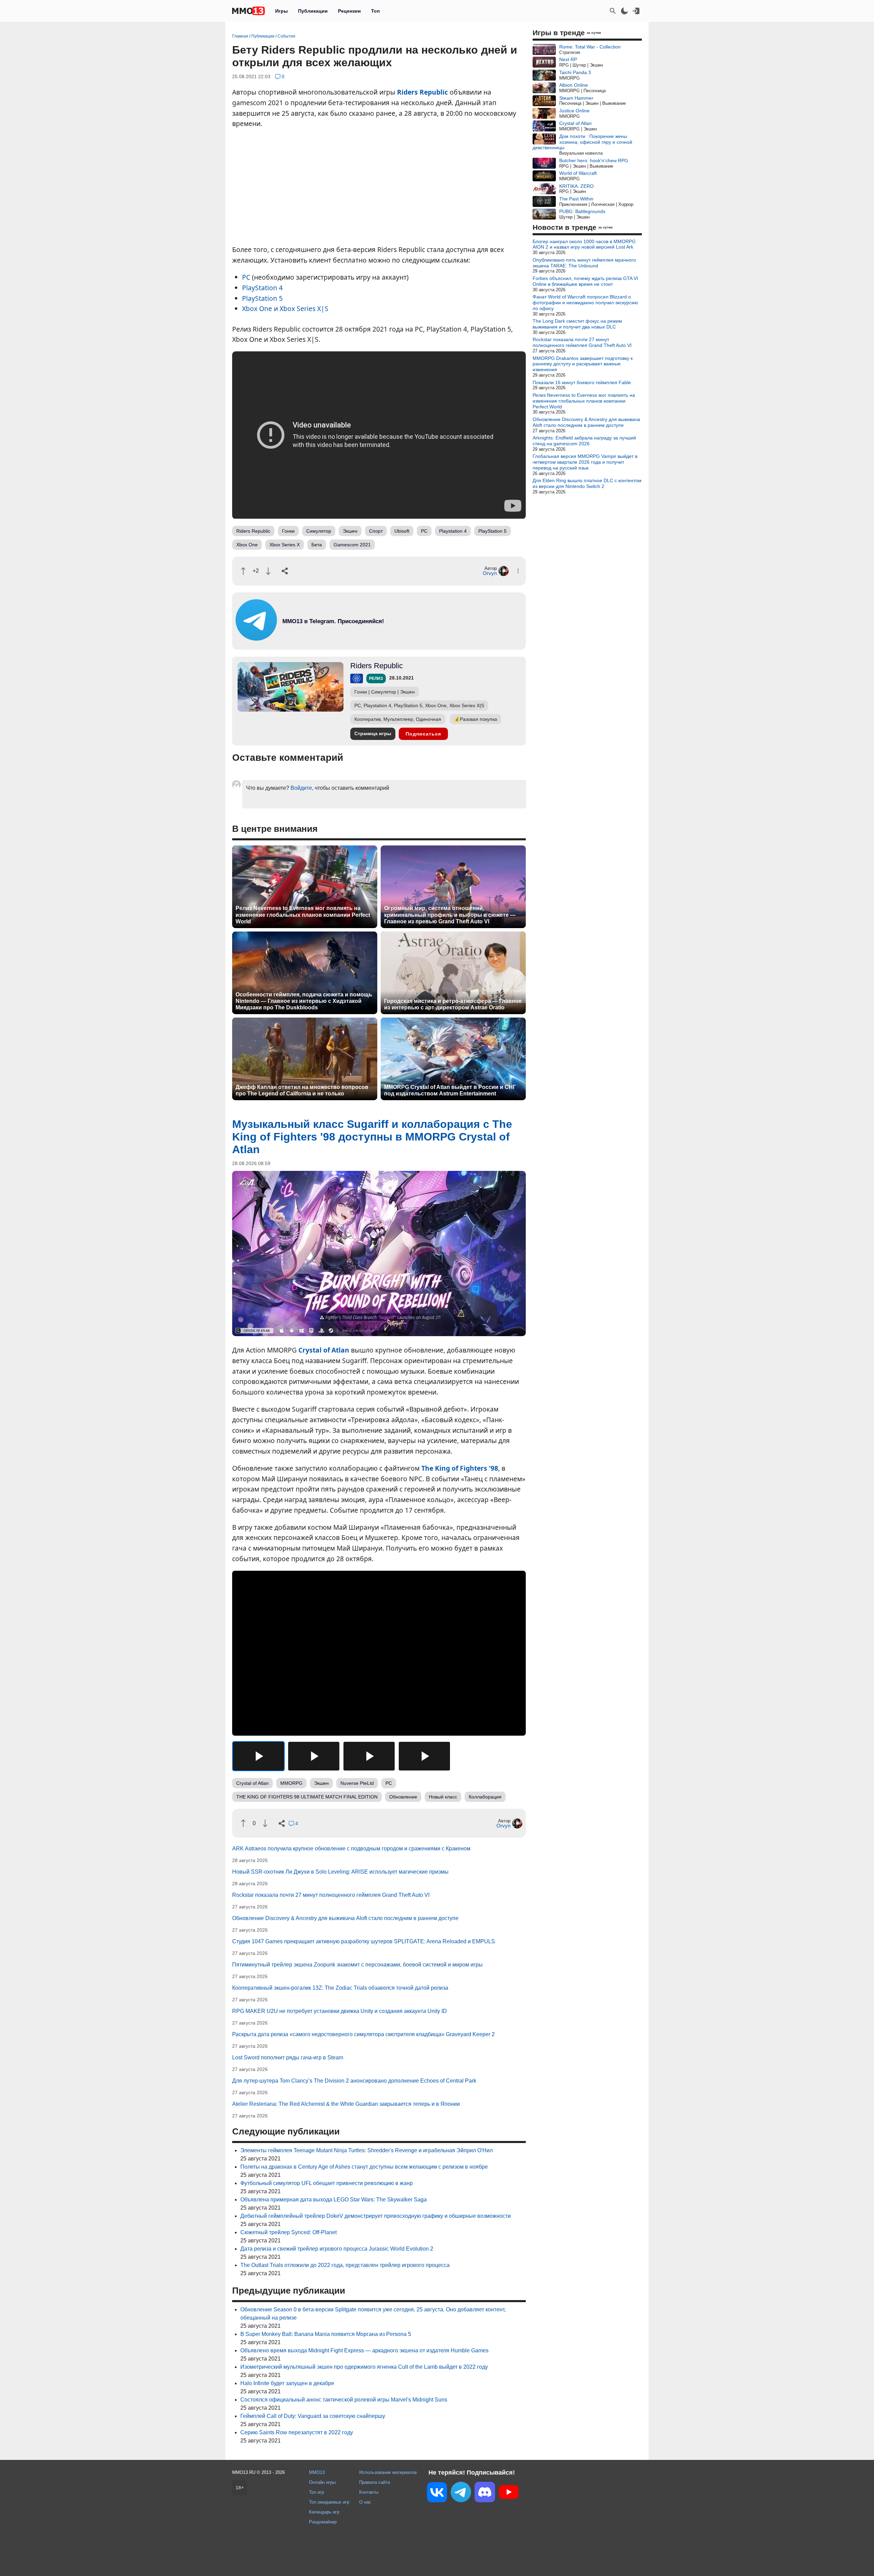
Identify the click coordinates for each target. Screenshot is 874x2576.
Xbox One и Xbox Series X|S (285, 309)
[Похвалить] (243, 571)
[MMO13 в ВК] (437, 2494)
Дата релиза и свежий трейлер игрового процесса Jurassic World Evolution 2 (337, 2249)
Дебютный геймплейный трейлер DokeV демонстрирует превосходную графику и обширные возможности (376, 2216)
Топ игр (316, 2492)
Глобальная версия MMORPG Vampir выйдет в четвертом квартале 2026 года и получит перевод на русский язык (585, 462)
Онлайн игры (322, 2482)
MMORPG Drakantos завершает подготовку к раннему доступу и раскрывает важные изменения (583, 364)
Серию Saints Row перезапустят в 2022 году (297, 2432)
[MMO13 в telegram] (321, 639)
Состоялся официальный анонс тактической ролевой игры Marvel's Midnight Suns (344, 2400)
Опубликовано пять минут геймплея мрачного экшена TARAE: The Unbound (584, 263)
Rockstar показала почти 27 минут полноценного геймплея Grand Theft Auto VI (331, 1895)
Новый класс (443, 1797)
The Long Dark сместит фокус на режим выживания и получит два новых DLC (577, 324)
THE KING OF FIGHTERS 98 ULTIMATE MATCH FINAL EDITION (307, 1797)
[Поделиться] (285, 571)
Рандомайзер (323, 2522)
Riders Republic (422, 92)
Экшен (350, 531)
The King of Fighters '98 (460, 1468)
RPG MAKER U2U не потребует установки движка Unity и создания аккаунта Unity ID (340, 2011)
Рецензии (349, 11)
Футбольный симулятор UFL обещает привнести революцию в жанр (327, 2183)
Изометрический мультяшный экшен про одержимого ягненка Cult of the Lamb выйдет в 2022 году (364, 2367)
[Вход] (636, 11)
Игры (281, 11)
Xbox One (247, 545)
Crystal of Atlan (324, 1350)
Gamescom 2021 (352, 545)
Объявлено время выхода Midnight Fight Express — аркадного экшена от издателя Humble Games (364, 2350)
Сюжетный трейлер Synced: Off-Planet (288, 2232)
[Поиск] (613, 11)
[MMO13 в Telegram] (461, 2493)
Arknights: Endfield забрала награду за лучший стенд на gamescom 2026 (584, 441)
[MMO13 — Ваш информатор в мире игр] (249, 11)
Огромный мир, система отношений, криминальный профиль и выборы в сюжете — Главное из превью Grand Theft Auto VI (450, 915)
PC (246, 277)
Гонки (288, 531)
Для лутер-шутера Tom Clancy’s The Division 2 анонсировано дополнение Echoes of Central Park (354, 2081)
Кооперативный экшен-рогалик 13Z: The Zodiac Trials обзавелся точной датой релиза (340, 1988)
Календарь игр (324, 2512)
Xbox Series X (285, 545)
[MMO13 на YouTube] (509, 2493)
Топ (375, 11)
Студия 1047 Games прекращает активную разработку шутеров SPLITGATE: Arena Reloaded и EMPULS (364, 1941)
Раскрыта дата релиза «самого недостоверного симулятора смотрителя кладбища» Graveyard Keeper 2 (363, 2034)
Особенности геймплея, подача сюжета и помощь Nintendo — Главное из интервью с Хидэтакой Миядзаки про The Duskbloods (304, 1001)
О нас (365, 2502)
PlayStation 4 (262, 288)
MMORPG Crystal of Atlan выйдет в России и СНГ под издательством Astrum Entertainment (450, 1090)
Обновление (403, 1797)
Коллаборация (485, 1797)
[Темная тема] (624, 11)
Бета (317, 545)
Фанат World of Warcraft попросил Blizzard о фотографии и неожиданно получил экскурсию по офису (585, 303)
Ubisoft (402, 531)
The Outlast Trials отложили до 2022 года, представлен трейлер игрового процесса (345, 2265)
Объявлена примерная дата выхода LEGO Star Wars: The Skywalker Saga (334, 2200)
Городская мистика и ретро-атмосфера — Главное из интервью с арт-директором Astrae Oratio (453, 1004)
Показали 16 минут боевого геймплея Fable (582, 382)
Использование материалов (388, 2472)
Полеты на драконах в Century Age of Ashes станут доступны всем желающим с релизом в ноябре (364, 2167)
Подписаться (423, 734)
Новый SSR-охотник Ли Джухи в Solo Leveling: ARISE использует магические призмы (340, 1872)
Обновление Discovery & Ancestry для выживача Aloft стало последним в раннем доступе (345, 1918)
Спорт (376, 531)
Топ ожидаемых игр (329, 2502)
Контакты (369, 2492)
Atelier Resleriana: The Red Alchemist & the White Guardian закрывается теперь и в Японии (346, 2104)
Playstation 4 (453, 531)
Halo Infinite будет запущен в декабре (287, 2383)
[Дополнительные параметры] (518, 571)
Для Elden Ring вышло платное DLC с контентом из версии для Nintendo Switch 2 (587, 483)
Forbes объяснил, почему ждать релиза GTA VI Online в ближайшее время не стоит (585, 281)
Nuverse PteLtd (357, 1783)
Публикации (313, 11)
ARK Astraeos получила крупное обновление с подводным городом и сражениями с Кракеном (351, 1849)
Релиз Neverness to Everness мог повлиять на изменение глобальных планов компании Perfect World (303, 915)
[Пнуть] (268, 571)
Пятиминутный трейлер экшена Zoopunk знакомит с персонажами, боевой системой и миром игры (357, 1965)
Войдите (301, 788)
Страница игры (373, 733)
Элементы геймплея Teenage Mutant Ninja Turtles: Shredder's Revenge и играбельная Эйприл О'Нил (366, 2150)
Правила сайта (375, 2482)
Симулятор (319, 531)
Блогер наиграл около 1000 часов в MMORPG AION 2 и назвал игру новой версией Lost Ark (584, 244)
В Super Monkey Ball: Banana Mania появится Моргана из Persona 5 (326, 2334)
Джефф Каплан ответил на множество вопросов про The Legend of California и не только (302, 1090)
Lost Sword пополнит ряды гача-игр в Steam (288, 2057)
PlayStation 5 (262, 298)
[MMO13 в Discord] (485, 2493)
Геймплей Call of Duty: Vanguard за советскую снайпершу (313, 2416)
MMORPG (291, 1783)
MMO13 (317, 2472)
